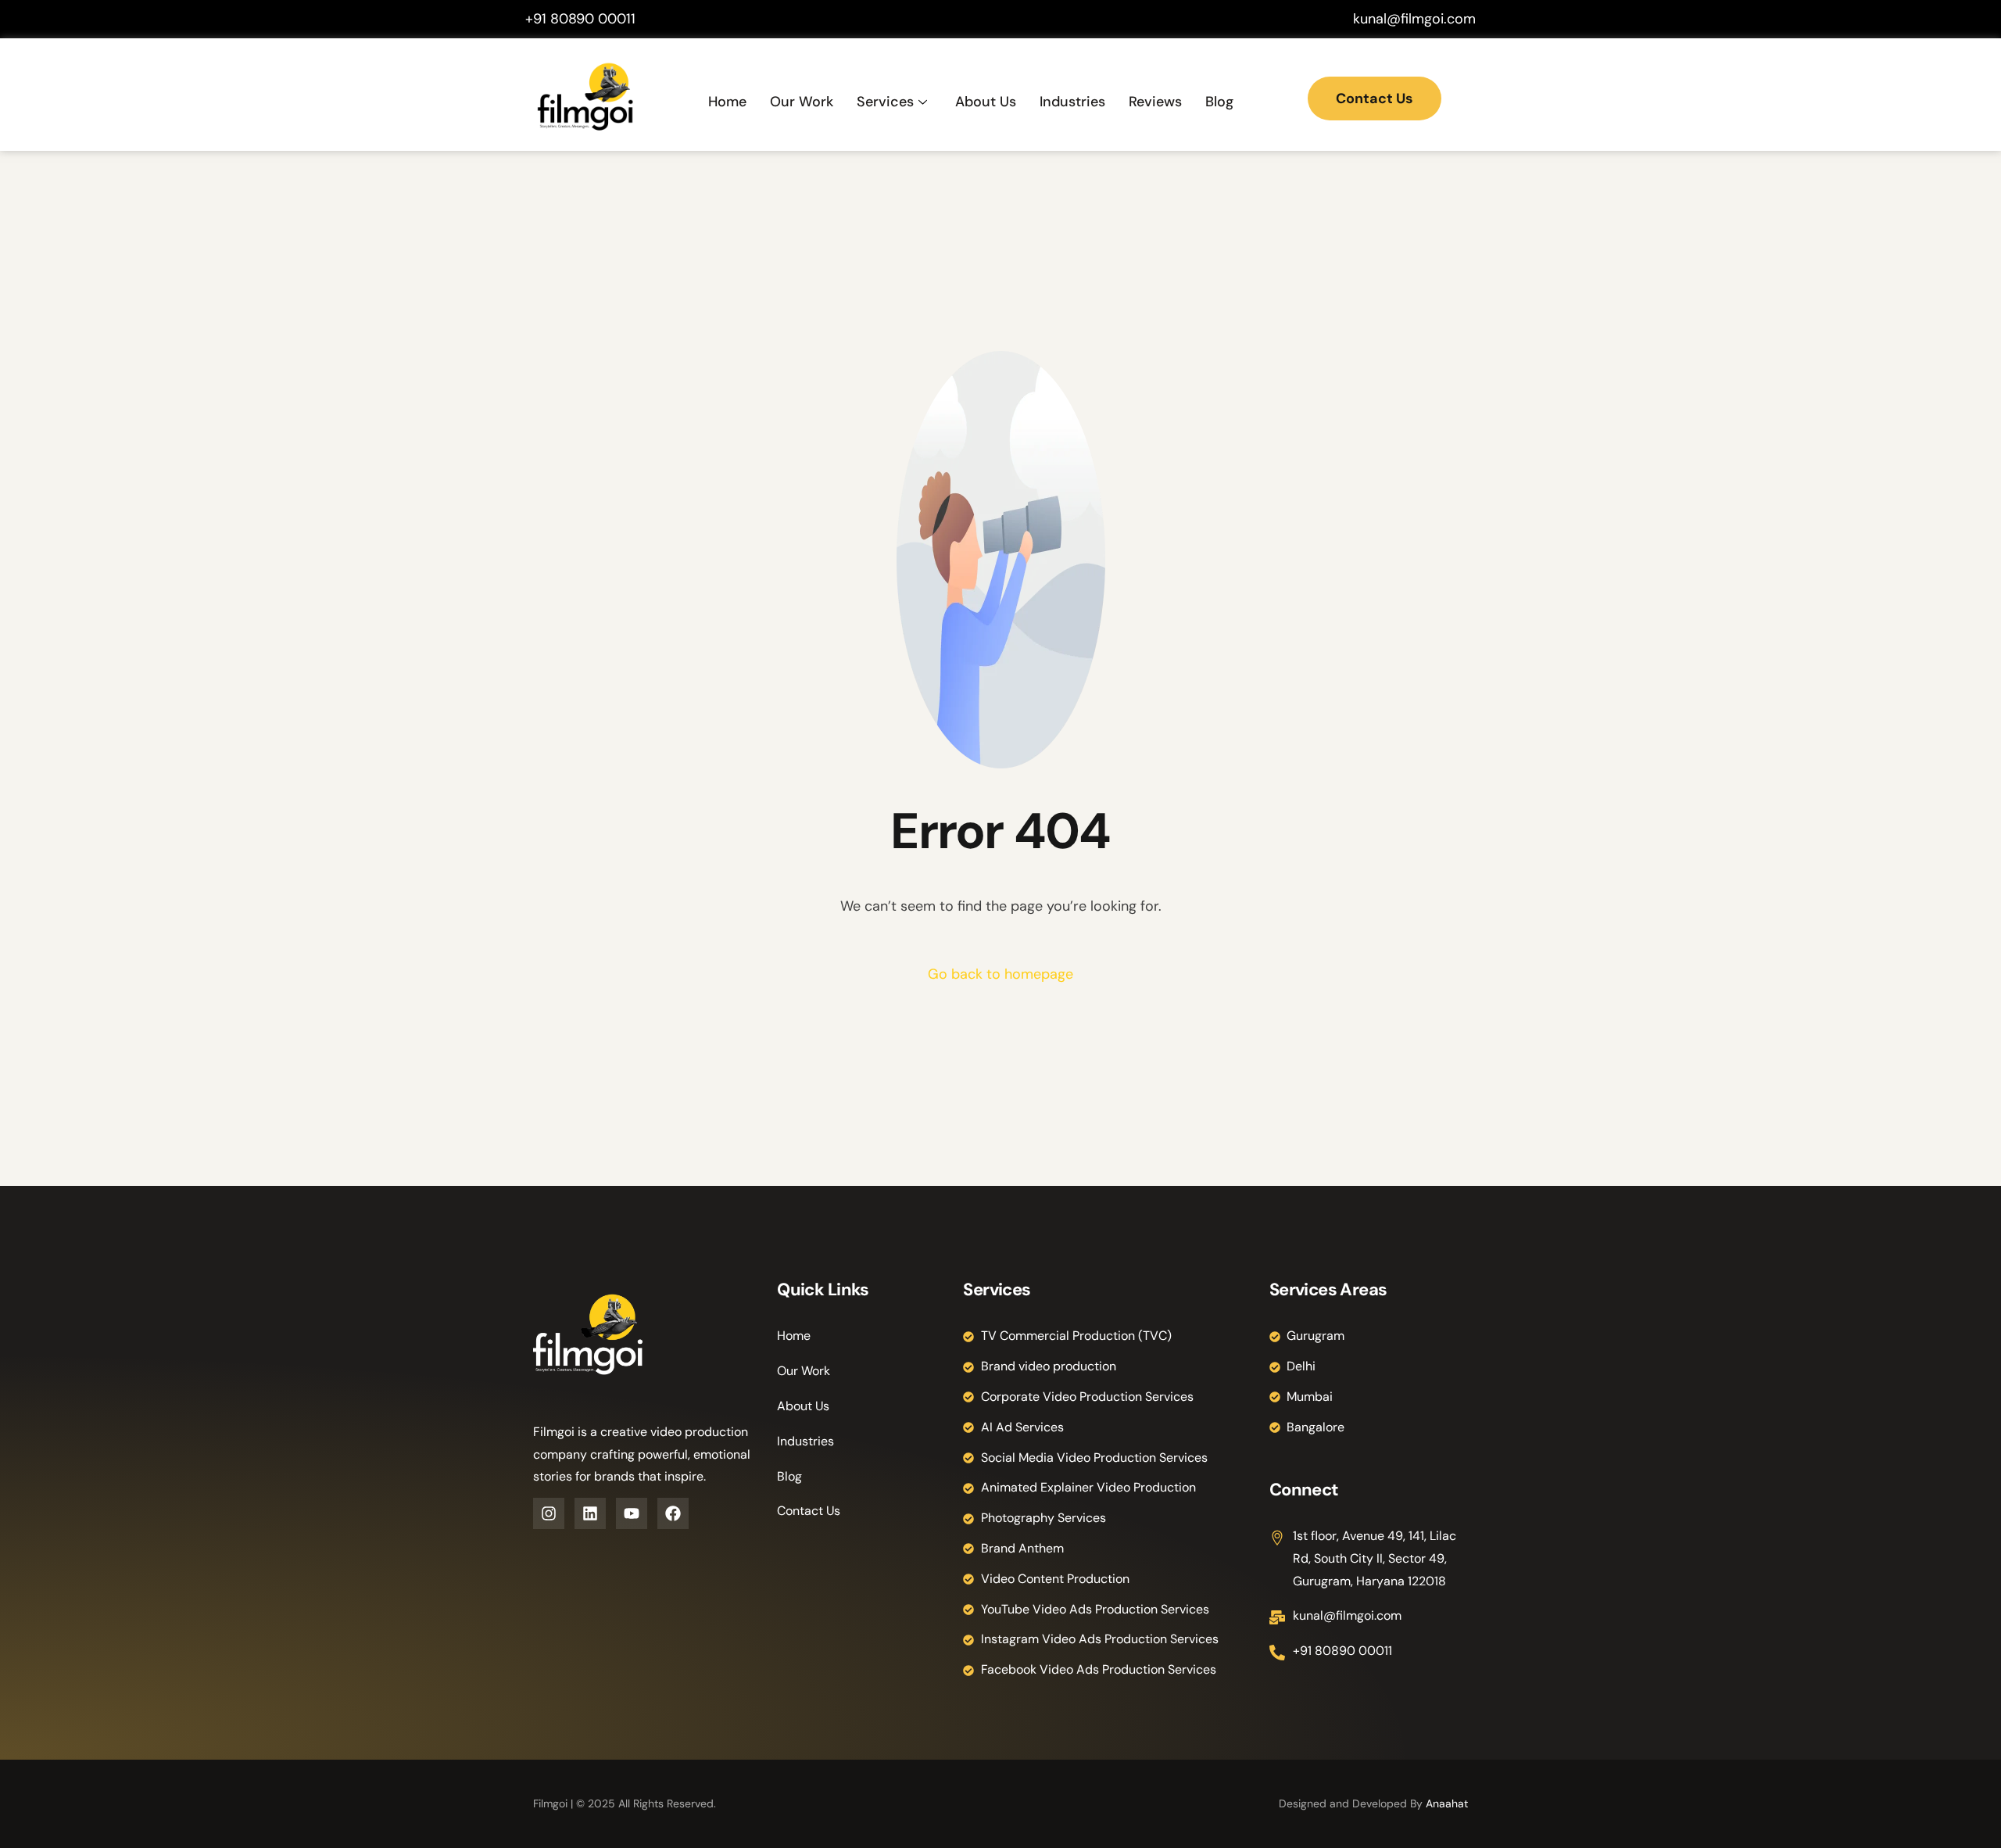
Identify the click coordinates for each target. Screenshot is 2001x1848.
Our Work (802, 102)
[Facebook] (673, 1513)
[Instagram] (549, 1513)
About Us (986, 102)
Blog (1219, 102)
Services (885, 102)
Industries (1072, 102)
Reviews (1155, 102)
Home (727, 102)
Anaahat (1447, 1803)
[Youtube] (632, 1513)
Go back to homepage (1000, 974)
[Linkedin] (590, 1513)
